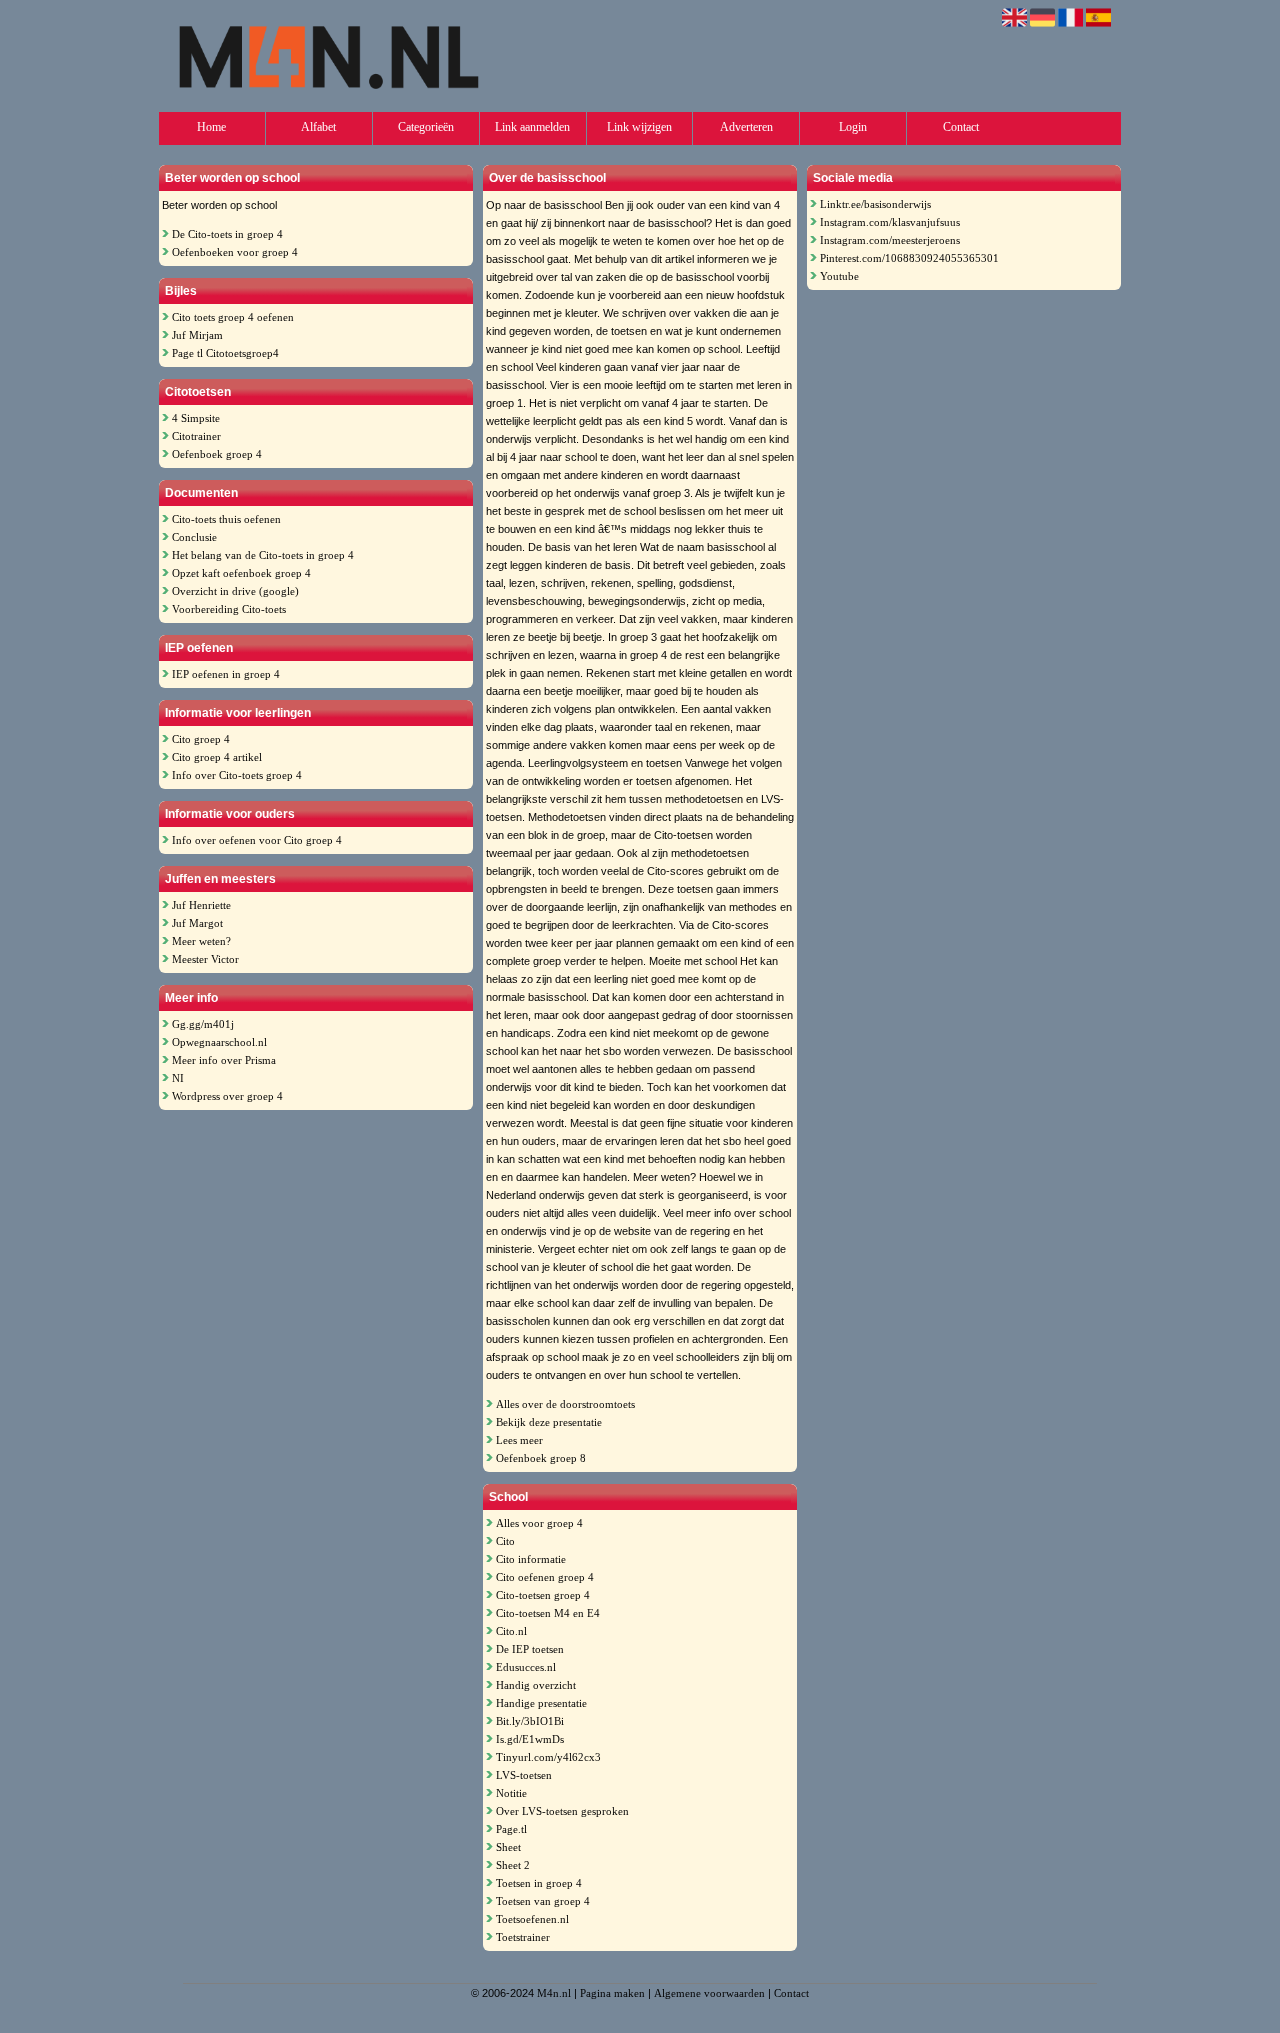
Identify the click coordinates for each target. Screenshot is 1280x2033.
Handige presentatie (541, 1703)
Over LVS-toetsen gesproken (562, 1811)
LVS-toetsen (524, 1775)
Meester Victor (205, 959)
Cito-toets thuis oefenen (226, 519)
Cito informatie (531, 1559)
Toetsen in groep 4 (539, 1883)
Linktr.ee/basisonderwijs (875, 204)
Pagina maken (612, 1993)
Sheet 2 (513, 1865)
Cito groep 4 (201, 739)
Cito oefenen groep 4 (545, 1577)
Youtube (839, 276)
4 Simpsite (196, 418)
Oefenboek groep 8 (541, 1458)
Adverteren (746, 127)
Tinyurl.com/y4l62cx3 (548, 1757)
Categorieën (426, 127)
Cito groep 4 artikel (217, 757)
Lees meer (519, 1440)
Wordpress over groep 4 (227, 1096)
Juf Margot (197, 923)
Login (853, 127)
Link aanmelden (532, 127)
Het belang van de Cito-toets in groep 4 (263, 555)
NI (178, 1078)
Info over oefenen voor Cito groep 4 (257, 840)
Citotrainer (196, 436)
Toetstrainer (523, 1937)
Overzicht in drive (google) (235, 591)
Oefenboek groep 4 (217, 454)
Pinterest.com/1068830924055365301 (909, 258)
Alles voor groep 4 (539, 1523)
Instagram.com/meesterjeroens (890, 240)
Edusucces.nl (526, 1667)
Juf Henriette (201, 905)
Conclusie (194, 537)
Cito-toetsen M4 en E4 (548, 1613)
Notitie (511, 1793)
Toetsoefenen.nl (532, 1919)
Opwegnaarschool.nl (219, 1042)
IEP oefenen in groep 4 (226, 674)
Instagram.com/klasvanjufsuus (890, 222)
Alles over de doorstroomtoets (565, 1404)
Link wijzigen (639, 127)
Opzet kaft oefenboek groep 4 (241, 573)
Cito (505, 1541)
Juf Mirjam (197, 335)
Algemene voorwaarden (709, 1993)
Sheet (508, 1847)
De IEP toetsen (530, 1649)
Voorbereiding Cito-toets (229, 609)
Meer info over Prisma (224, 1060)
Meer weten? (201, 941)
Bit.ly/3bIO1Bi (530, 1721)
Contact (961, 127)
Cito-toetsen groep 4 (543, 1595)
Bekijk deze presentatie (549, 1422)
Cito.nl (511, 1631)
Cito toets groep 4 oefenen (233, 317)
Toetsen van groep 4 (543, 1901)
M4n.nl (554, 1993)
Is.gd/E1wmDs (530, 1739)
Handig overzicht (536, 1685)
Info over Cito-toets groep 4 (237, 775)
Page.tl (511, 1829)
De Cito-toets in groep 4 (227, 234)
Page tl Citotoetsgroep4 (225, 353)
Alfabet (318, 127)
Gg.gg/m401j (203, 1024)
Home (211, 127)
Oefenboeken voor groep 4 (235, 252)
